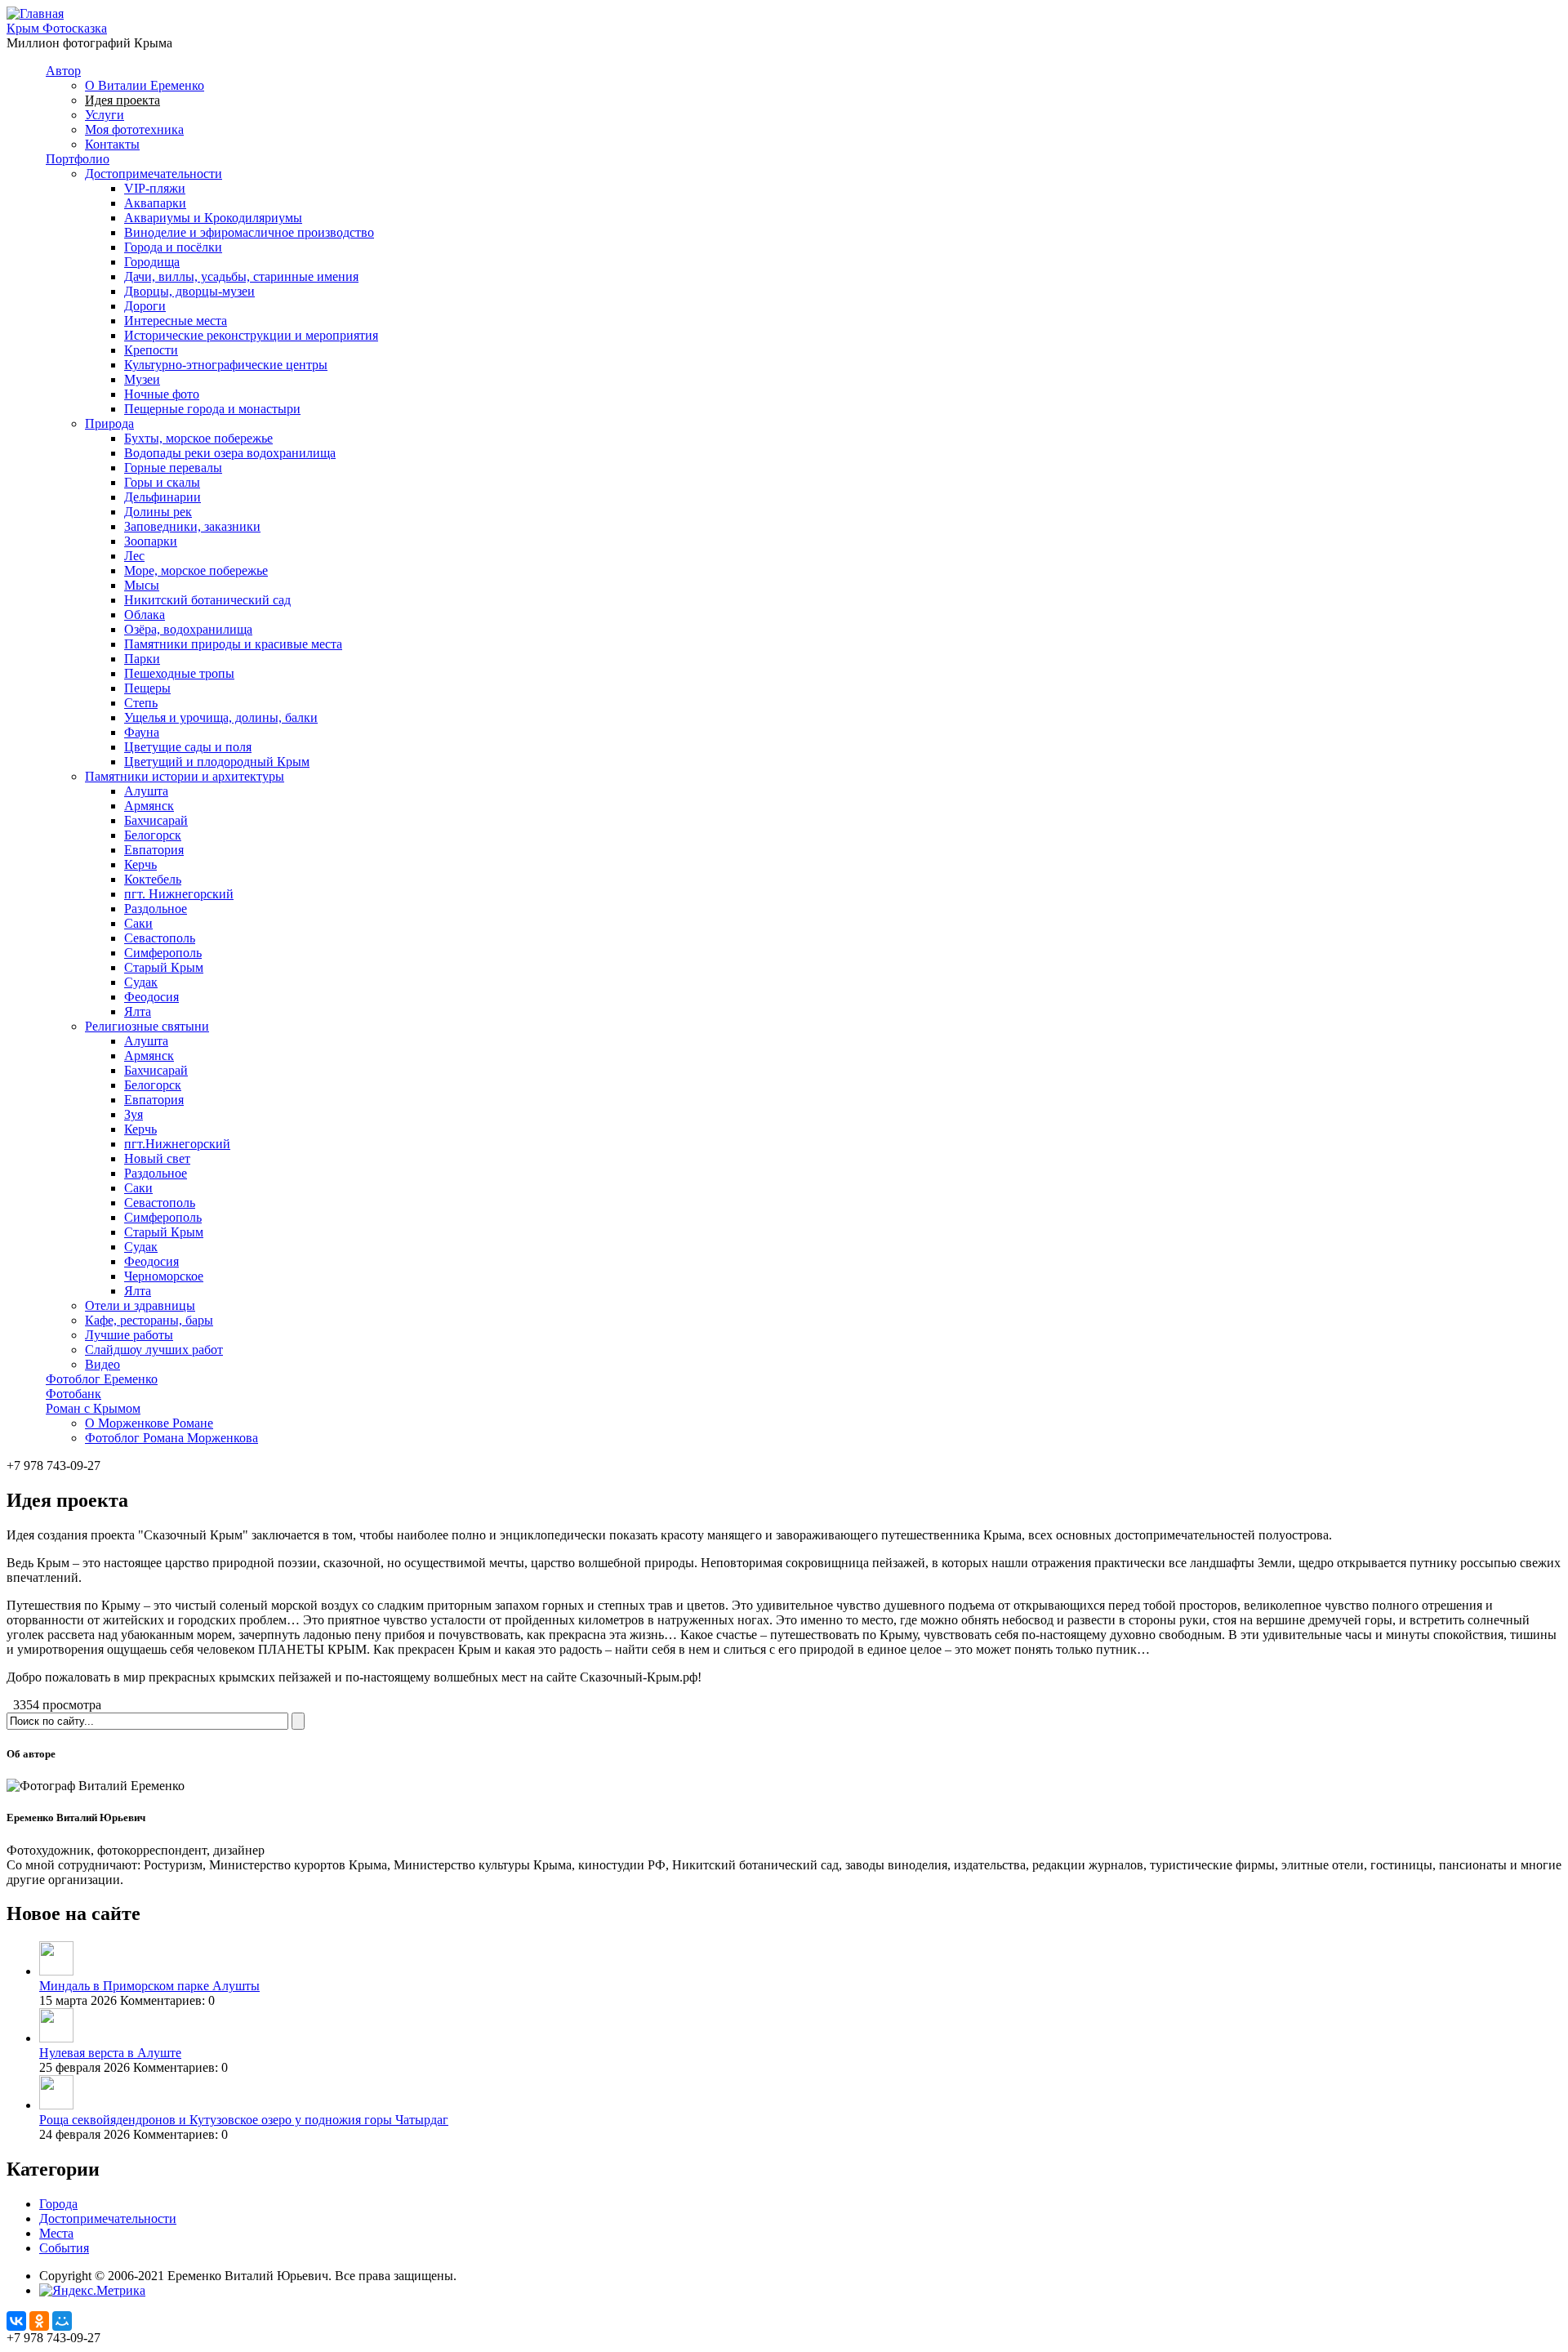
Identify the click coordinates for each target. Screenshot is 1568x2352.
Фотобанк (73, 1394)
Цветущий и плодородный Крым (217, 762)
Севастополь (160, 938)
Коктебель (153, 879)
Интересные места (176, 321)
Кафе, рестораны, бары (149, 1320)
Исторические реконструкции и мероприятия (251, 335)
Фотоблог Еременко (102, 1379)
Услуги (105, 115)
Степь (141, 703)
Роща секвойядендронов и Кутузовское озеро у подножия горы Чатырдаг (244, 2120)
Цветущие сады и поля (188, 747)
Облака (145, 615)
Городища (152, 262)
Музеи (142, 379)
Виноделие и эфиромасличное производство (249, 232)
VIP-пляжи (155, 188)
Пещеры (147, 688)
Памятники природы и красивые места (233, 644)
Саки (138, 923)
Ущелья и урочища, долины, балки (221, 717)
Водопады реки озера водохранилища (230, 453)
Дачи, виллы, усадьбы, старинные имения (241, 276)
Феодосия (151, 997)
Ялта (138, 1011)
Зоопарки (151, 541)
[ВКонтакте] (16, 2321)
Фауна (142, 732)
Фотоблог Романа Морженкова (171, 1438)
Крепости (151, 350)
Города (58, 2204)
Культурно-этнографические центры (226, 365)
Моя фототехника (134, 129)
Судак (141, 982)
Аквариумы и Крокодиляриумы (213, 218)
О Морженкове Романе (149, 1423)
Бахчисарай (156, 820)
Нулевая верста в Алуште (110, 2053)
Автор (63, 71)
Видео (102, 1364)
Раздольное (156, 909)
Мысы (142, 585)
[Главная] (35, 13)
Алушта (146, 791)
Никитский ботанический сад (207, 600)
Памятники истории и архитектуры (185, 776)
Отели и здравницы (140, 1305)
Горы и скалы (162, 482)
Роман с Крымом (93, 1408)
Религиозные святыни (147, 1026)
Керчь (140, 864)
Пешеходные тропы (179, 673)
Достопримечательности (154, 174)
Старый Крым (164, 967)
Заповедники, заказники (192, 526)
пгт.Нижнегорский (177, 1144)
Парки (142, 659)
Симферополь (163, 953)
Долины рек (158, 512)
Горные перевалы (173, 468)
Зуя (134, 1114)
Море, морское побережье (196, 570)
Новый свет (157, 1158)
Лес (134, 556)
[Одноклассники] (39, 2321)
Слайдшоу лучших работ (154, 1350)
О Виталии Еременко (145, 85)
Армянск (149, 806)
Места (56, 2233)
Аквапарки (155, 203)
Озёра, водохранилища (188, 629)
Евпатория (154, 850)
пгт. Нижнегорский (179, 894)
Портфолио (78, 159)
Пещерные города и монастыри (212, 409)
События (64, 2248)
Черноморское (164, 1276)
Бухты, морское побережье (198, 438)
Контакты (112, 144)
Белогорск (153, 835)
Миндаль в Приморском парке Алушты (149, 1986)
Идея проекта (122, 100)
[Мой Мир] (62, 2321)
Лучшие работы (129, 1335)
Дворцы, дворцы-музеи (189, 291)
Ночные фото (162, 394)
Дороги (145, 306)
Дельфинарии (163, 497)
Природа (109, 423)
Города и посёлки (173, 247)
